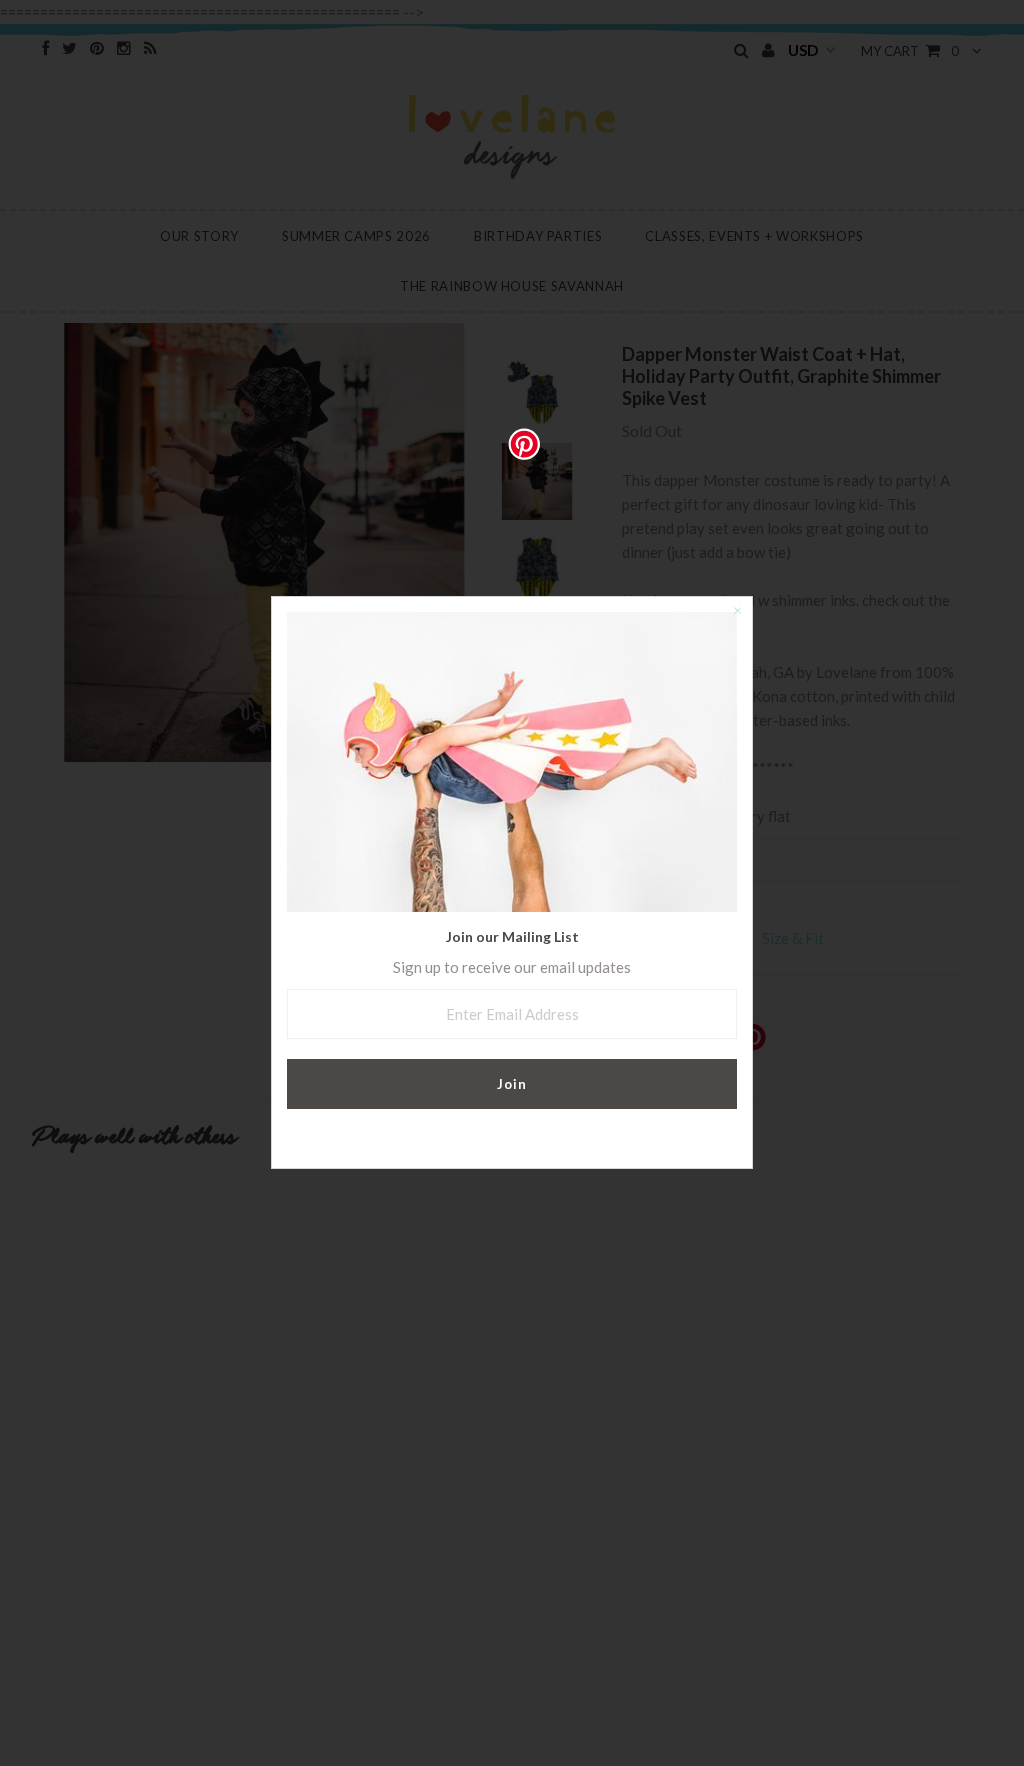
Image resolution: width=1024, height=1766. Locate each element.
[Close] (737, 612)
